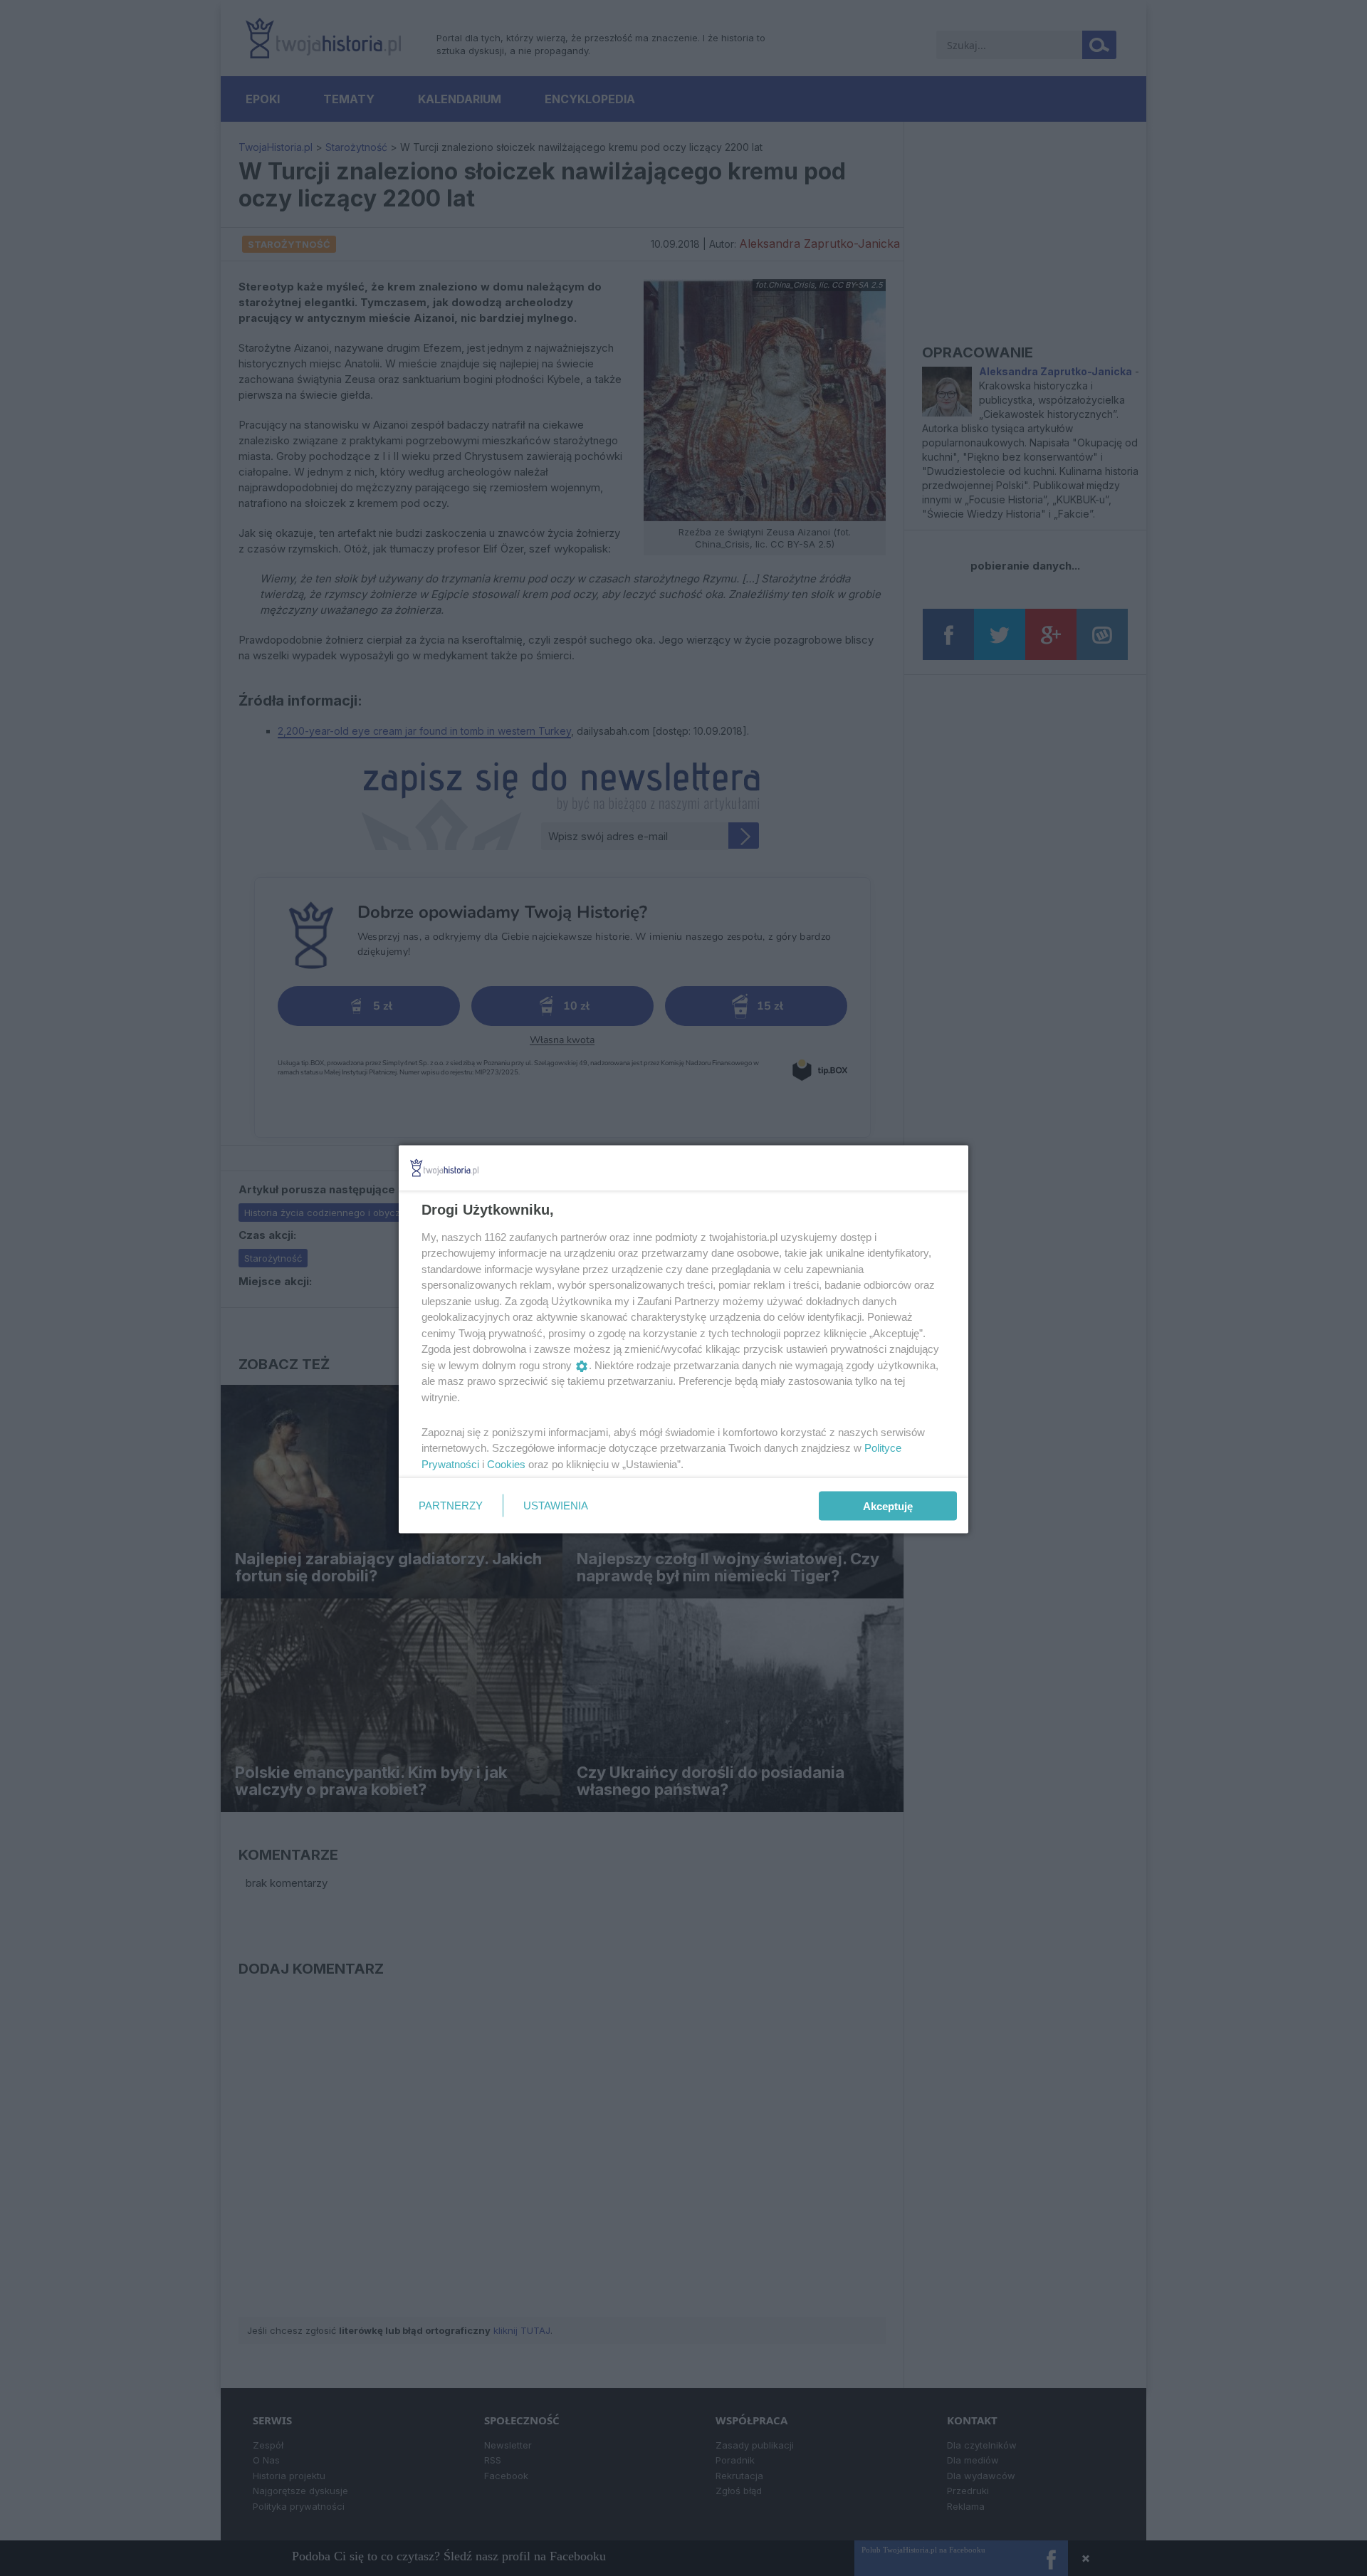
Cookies (506, 1464)
